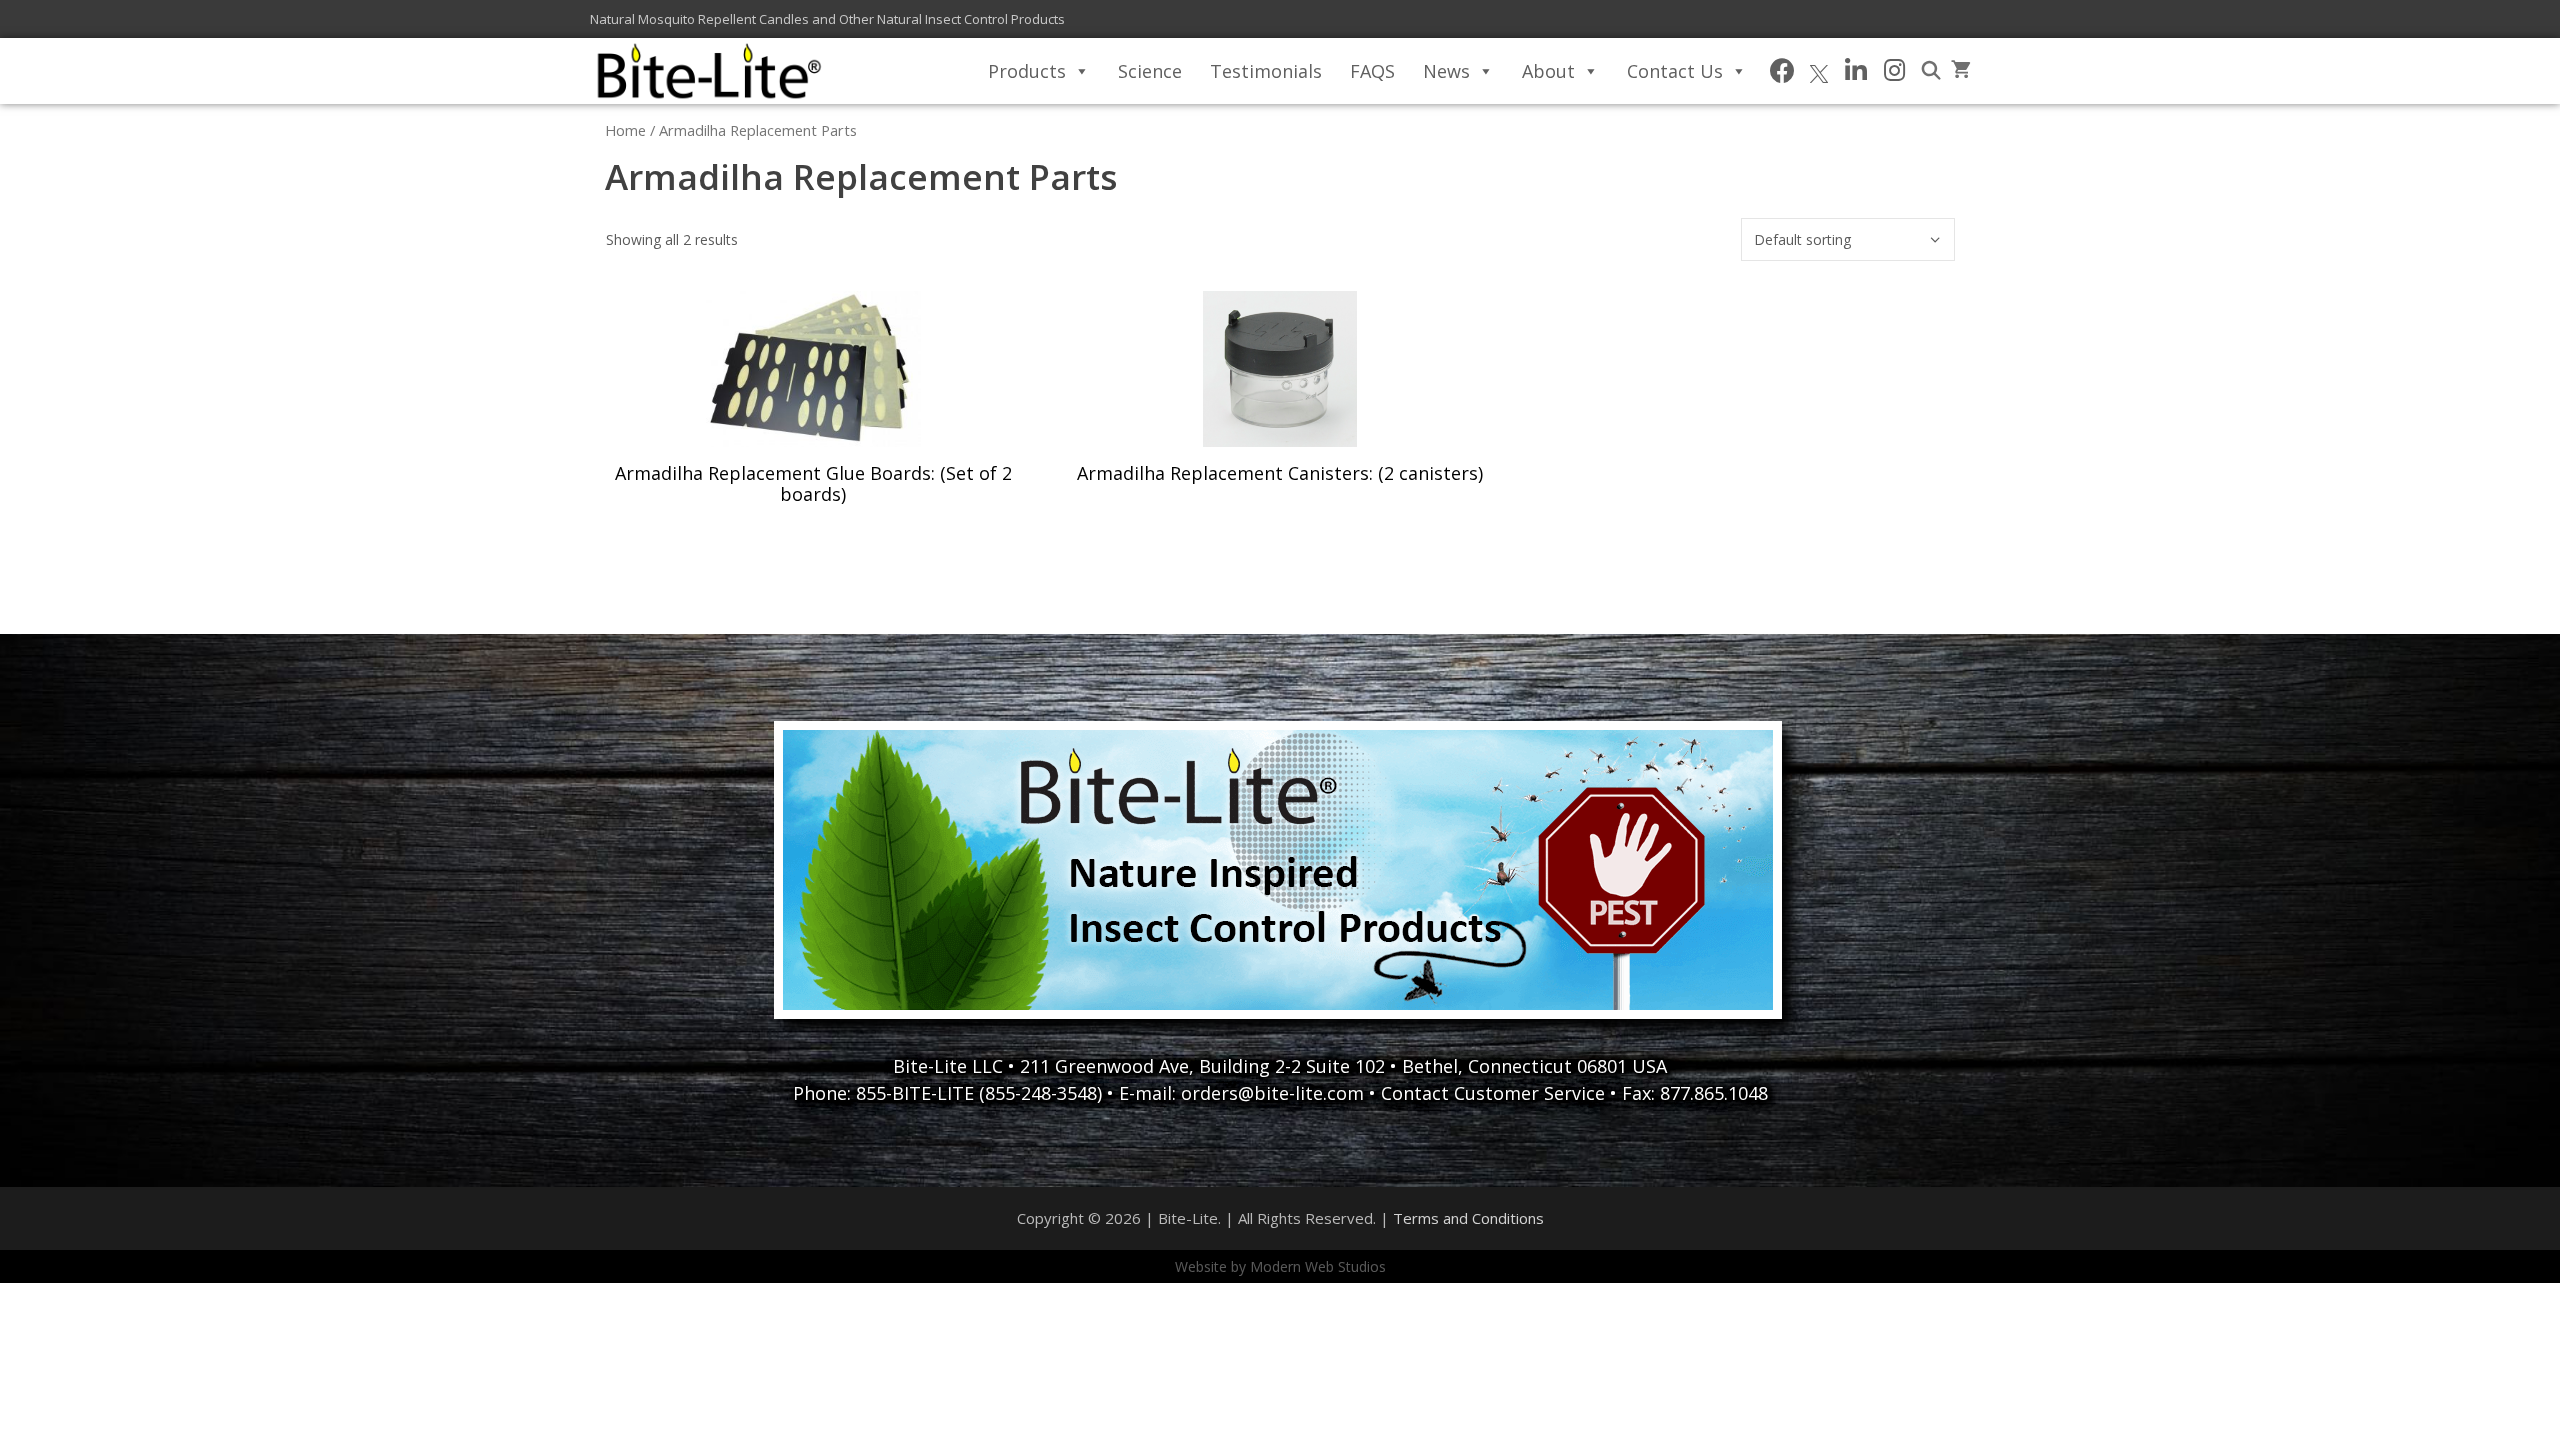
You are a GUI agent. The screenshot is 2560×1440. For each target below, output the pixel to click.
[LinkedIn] (1855, 71)
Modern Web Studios (1318, 1266)
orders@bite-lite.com (1272, 1093)
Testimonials (1266, 71)
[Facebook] (1782, 71)
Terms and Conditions (1468, 1218)
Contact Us (1675, 71)
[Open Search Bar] (1931, 71)
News (1446, 71)
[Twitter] (1819, 71)
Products (1027, 71)
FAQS (1372, 71)
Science (1150, 71)
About (1548, 71)
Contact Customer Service (1493, 1093)
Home (625, 130)
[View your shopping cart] (1961, 71)
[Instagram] (1894, 71)
